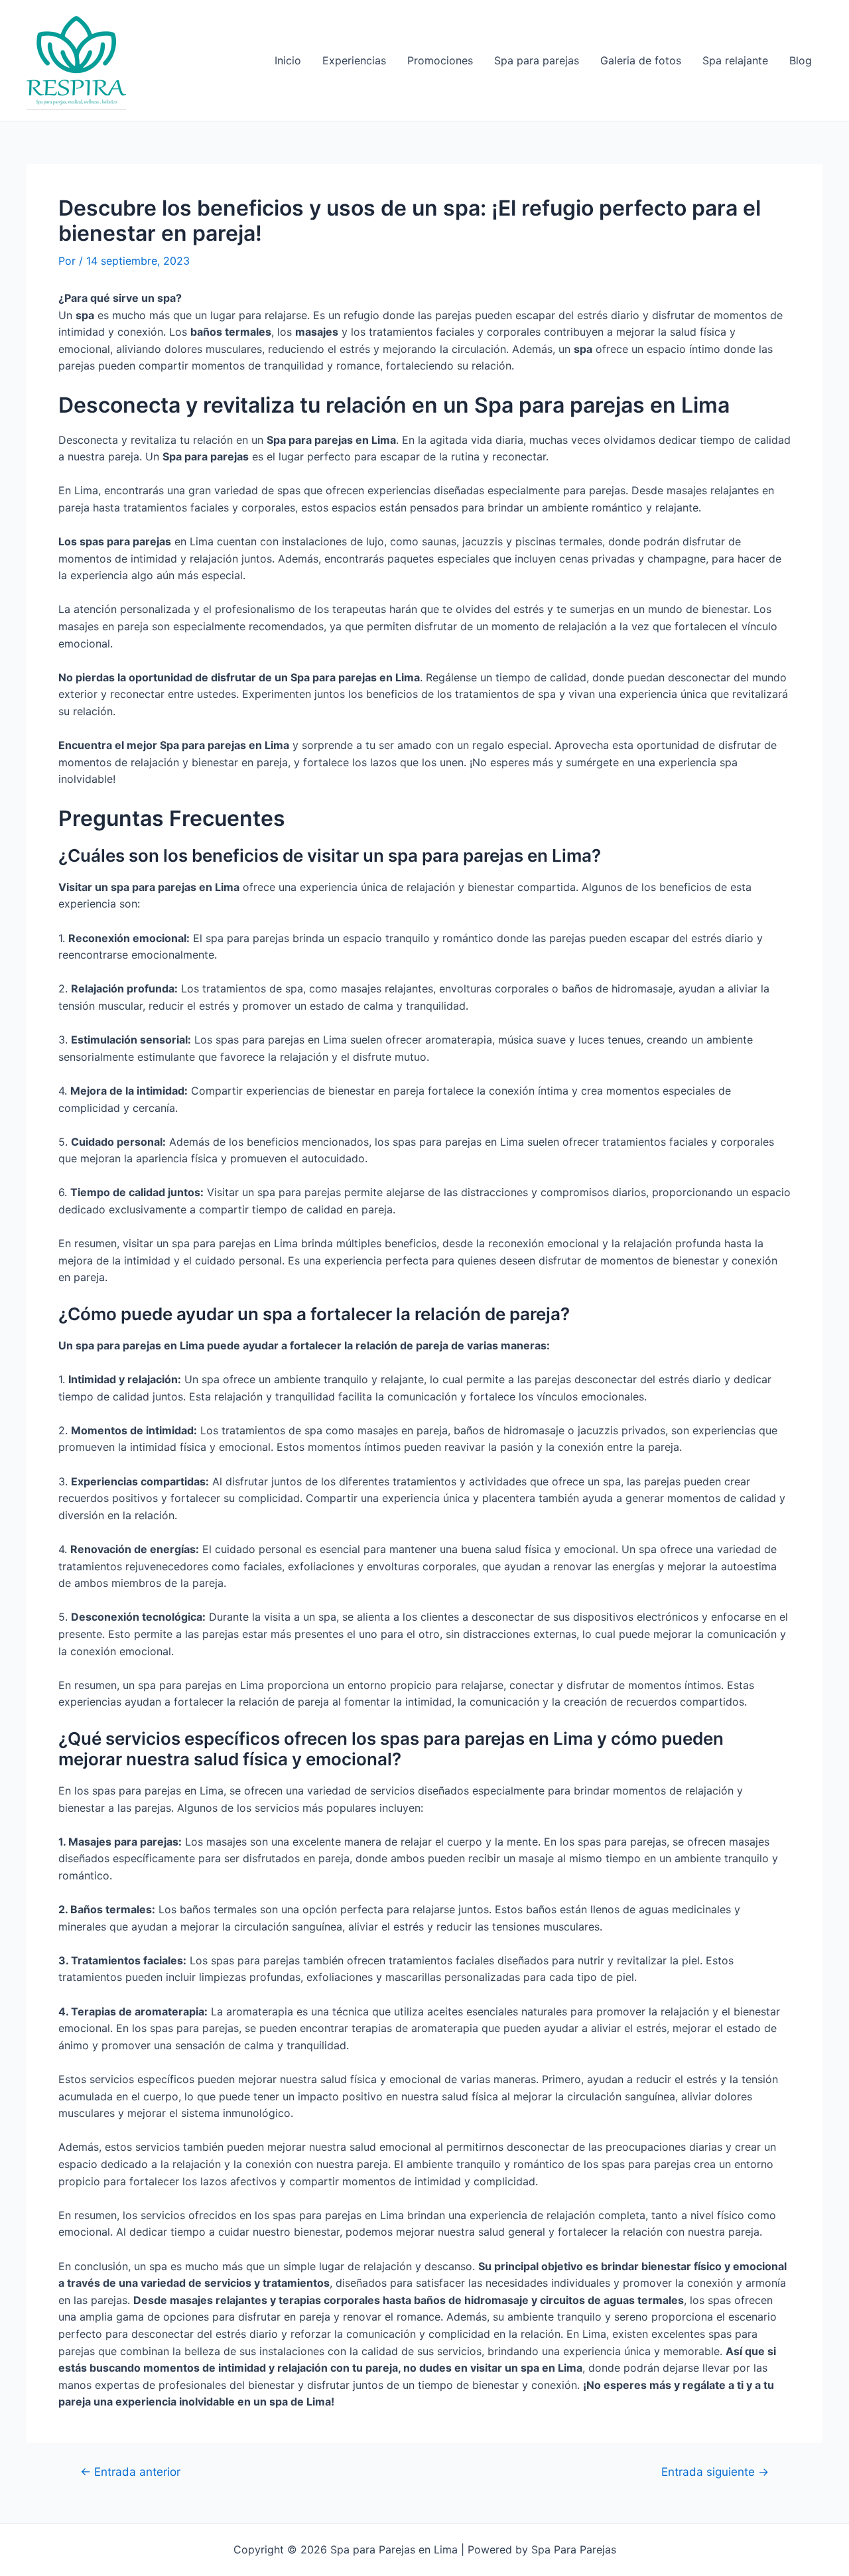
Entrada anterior (130, 2472)
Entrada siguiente (715, 2472)
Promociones (440, 60)
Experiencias (354, 60)
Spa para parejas (537, 60)
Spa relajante (735, 60)
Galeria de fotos (641, 60)
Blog (801, 60)
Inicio (288, 60)
